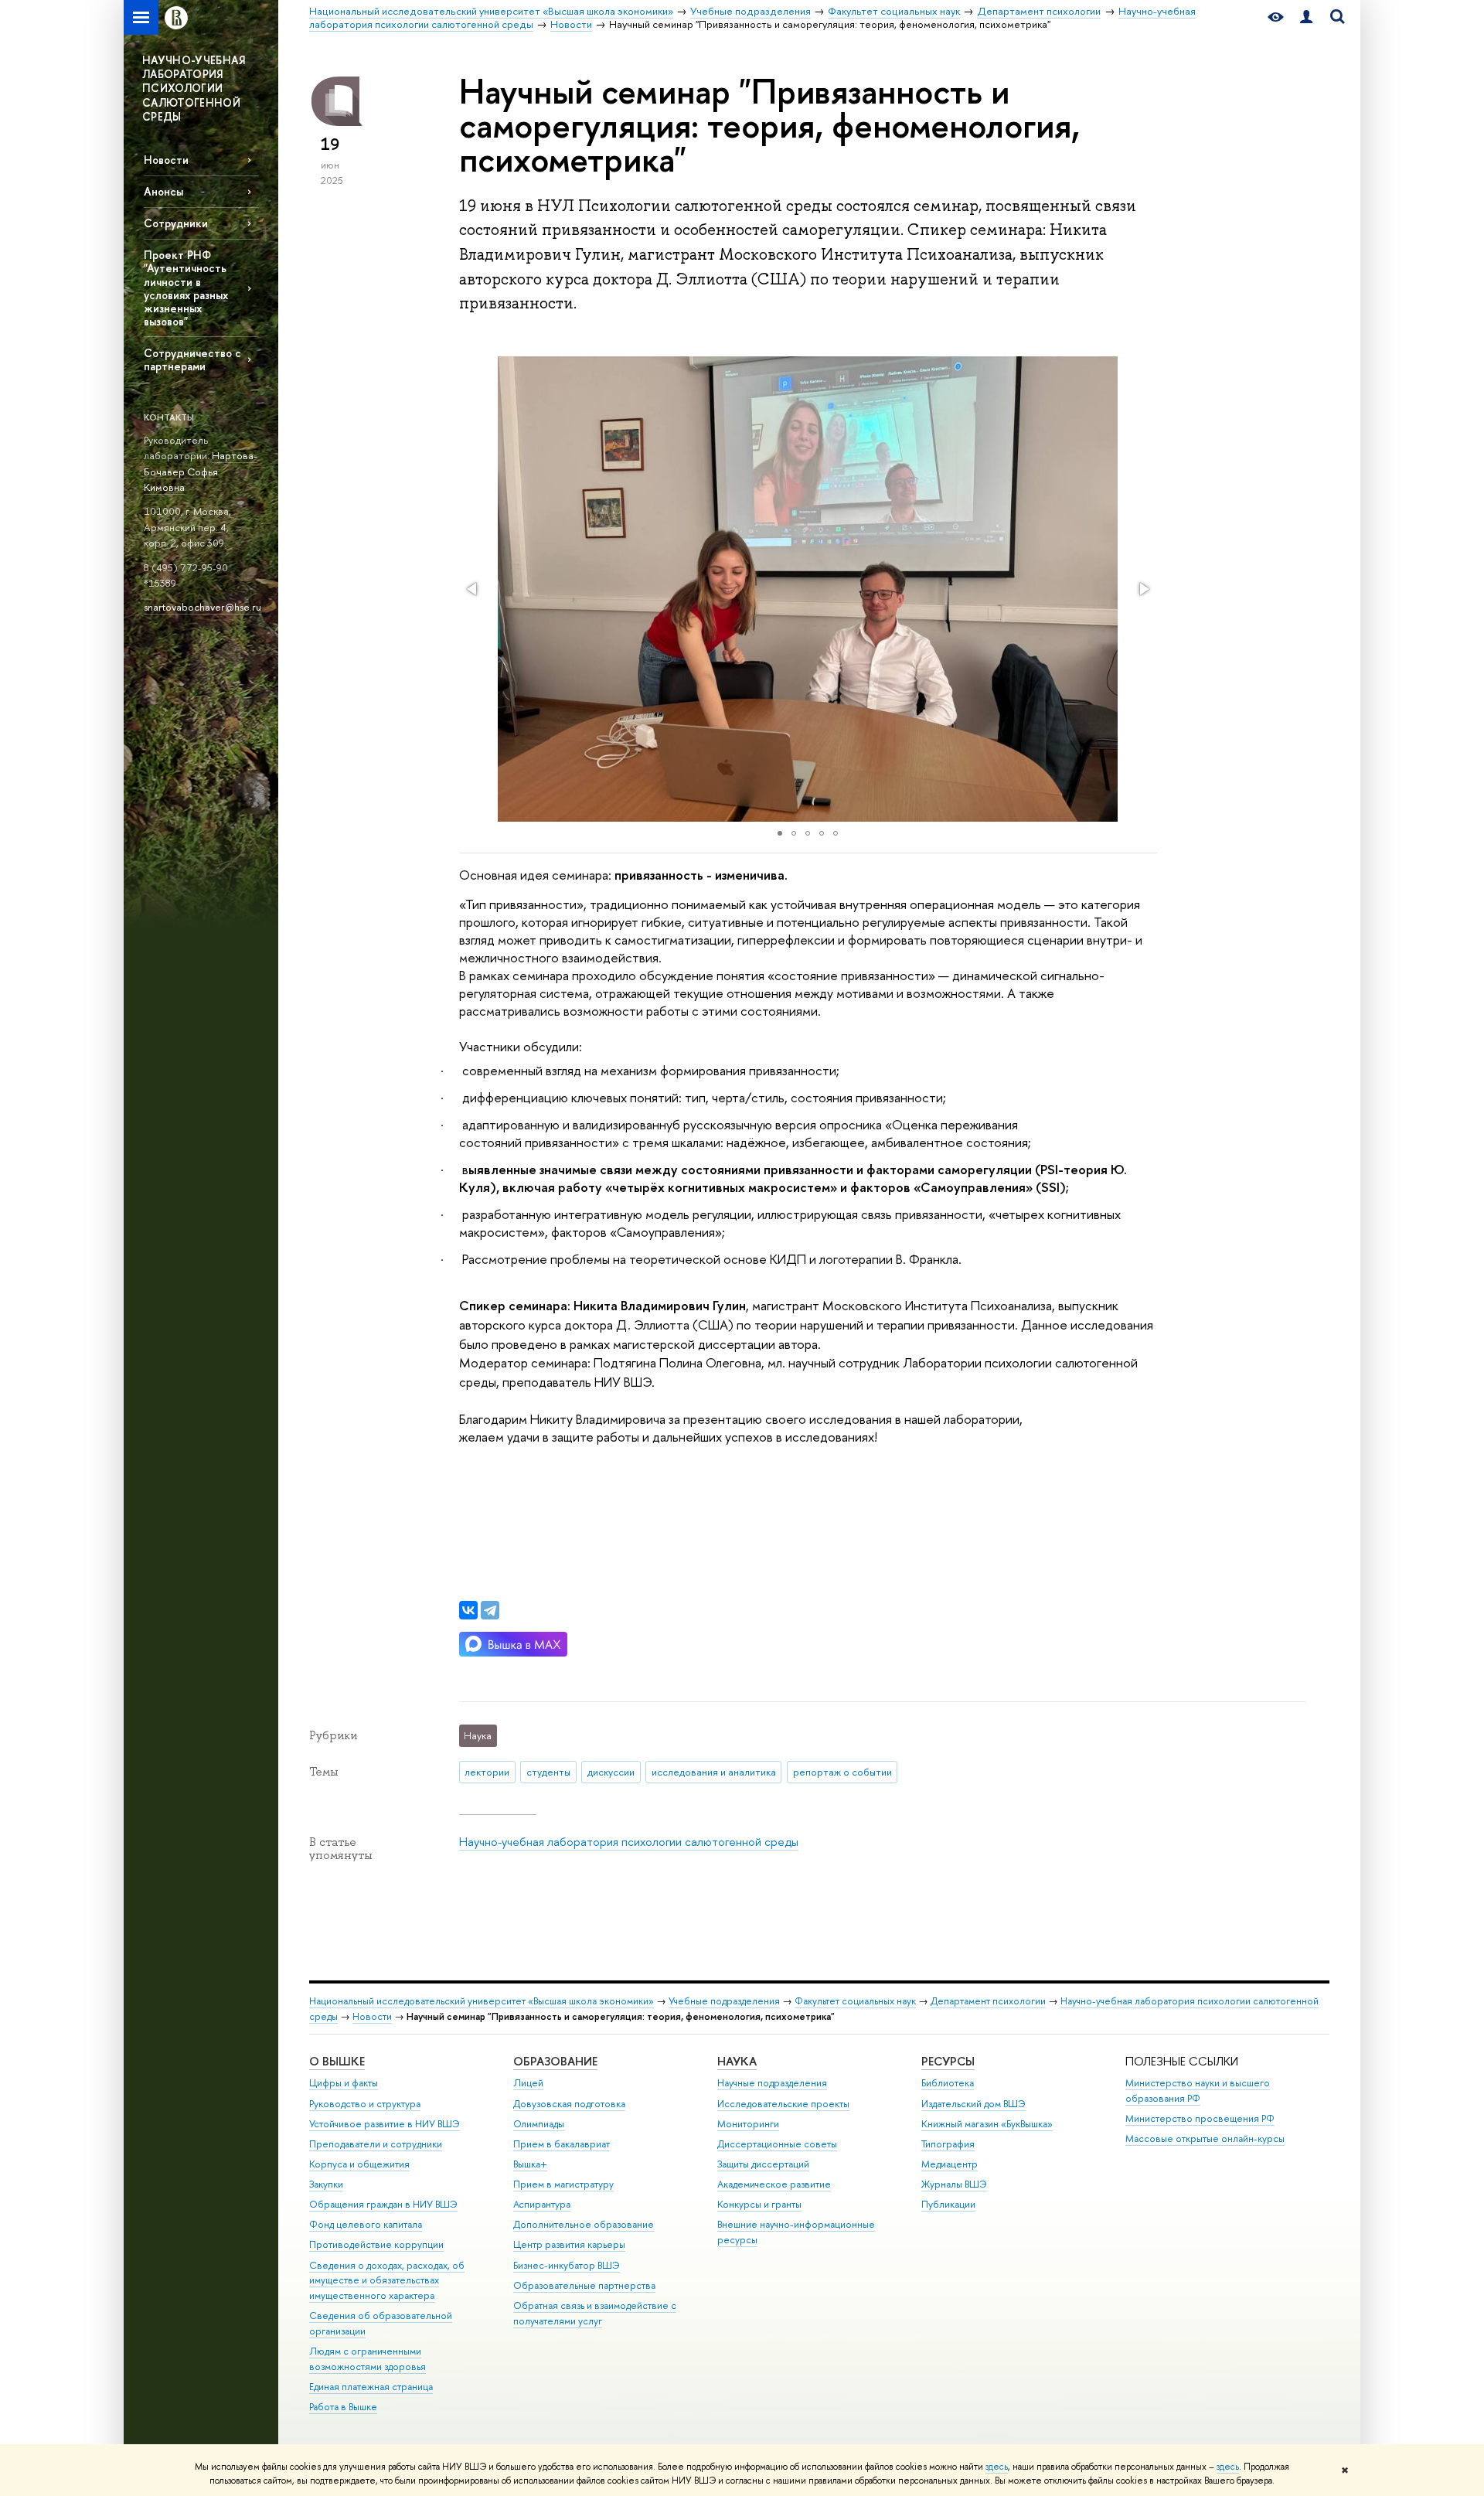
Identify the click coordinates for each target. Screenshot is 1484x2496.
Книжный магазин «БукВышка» (987, 2124)
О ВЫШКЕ (337, 2061)
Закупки (326, 2184)
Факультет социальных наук (855, 2001)
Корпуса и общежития (359, 2164)
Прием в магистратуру (563, 2184)
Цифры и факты (344, 2083)
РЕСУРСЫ (948, 2061)
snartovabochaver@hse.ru (203, 607)
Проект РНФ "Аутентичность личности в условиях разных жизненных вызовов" (186, 288)
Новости (166, 160)
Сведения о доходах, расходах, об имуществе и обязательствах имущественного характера (387, 2281)
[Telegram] (490, 1610)
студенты (548, 1772)
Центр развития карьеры (569, 2244)
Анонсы (163, 191)
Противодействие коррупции (376, 2244)
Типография (948, 2144)
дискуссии (611, 1772)
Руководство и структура (365, 2104)
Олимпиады (539, 2124)
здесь (997, 2467)
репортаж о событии (842, 1772)
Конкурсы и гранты (759, 2204)
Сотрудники (176, 223)
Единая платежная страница (371, 2387)
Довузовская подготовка (569, 2104)
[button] (473, 589)
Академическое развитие (774, 2184)
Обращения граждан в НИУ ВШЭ (383, 2204)
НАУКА (737, 2061)
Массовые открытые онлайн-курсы (1205, 2138)
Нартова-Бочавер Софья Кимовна (201, 471)
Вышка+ (530, 2164)
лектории (487, 1772)
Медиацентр (950, 2164)
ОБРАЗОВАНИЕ (555, 2061)
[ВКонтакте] (468, 1610)
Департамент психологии (988, 2001)
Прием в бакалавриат (562, 2144)
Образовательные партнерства (584, 2285)
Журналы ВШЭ (954, 2184)
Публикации (948, 2204)
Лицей (528, 2083)
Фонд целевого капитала (366, 2224)
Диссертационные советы (777, 2144)
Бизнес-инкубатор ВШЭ (567, 2265)
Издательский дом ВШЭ (973, 2104)
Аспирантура (542, 2204)
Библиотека (948, 2083)
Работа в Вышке (343, 2407)
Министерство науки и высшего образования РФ (1198, 2091)
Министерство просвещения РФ (1200, 2118)
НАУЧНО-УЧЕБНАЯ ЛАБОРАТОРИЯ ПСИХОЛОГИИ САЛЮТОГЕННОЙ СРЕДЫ (194, 88)
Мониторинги (748, 2124)
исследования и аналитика (714, 1772)
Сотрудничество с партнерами (192, 359)
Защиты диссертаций (763, 2164)
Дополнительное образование (584, 2224)
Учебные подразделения (724, 2001)
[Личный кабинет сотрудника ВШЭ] (1306, 17)
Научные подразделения (772, 2083)
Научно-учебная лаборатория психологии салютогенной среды (629, 1842)
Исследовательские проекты (783, 2104)
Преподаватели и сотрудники (376, 2144)
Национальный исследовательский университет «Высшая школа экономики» (482, 2001)
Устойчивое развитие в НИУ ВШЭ (385, 2124)
